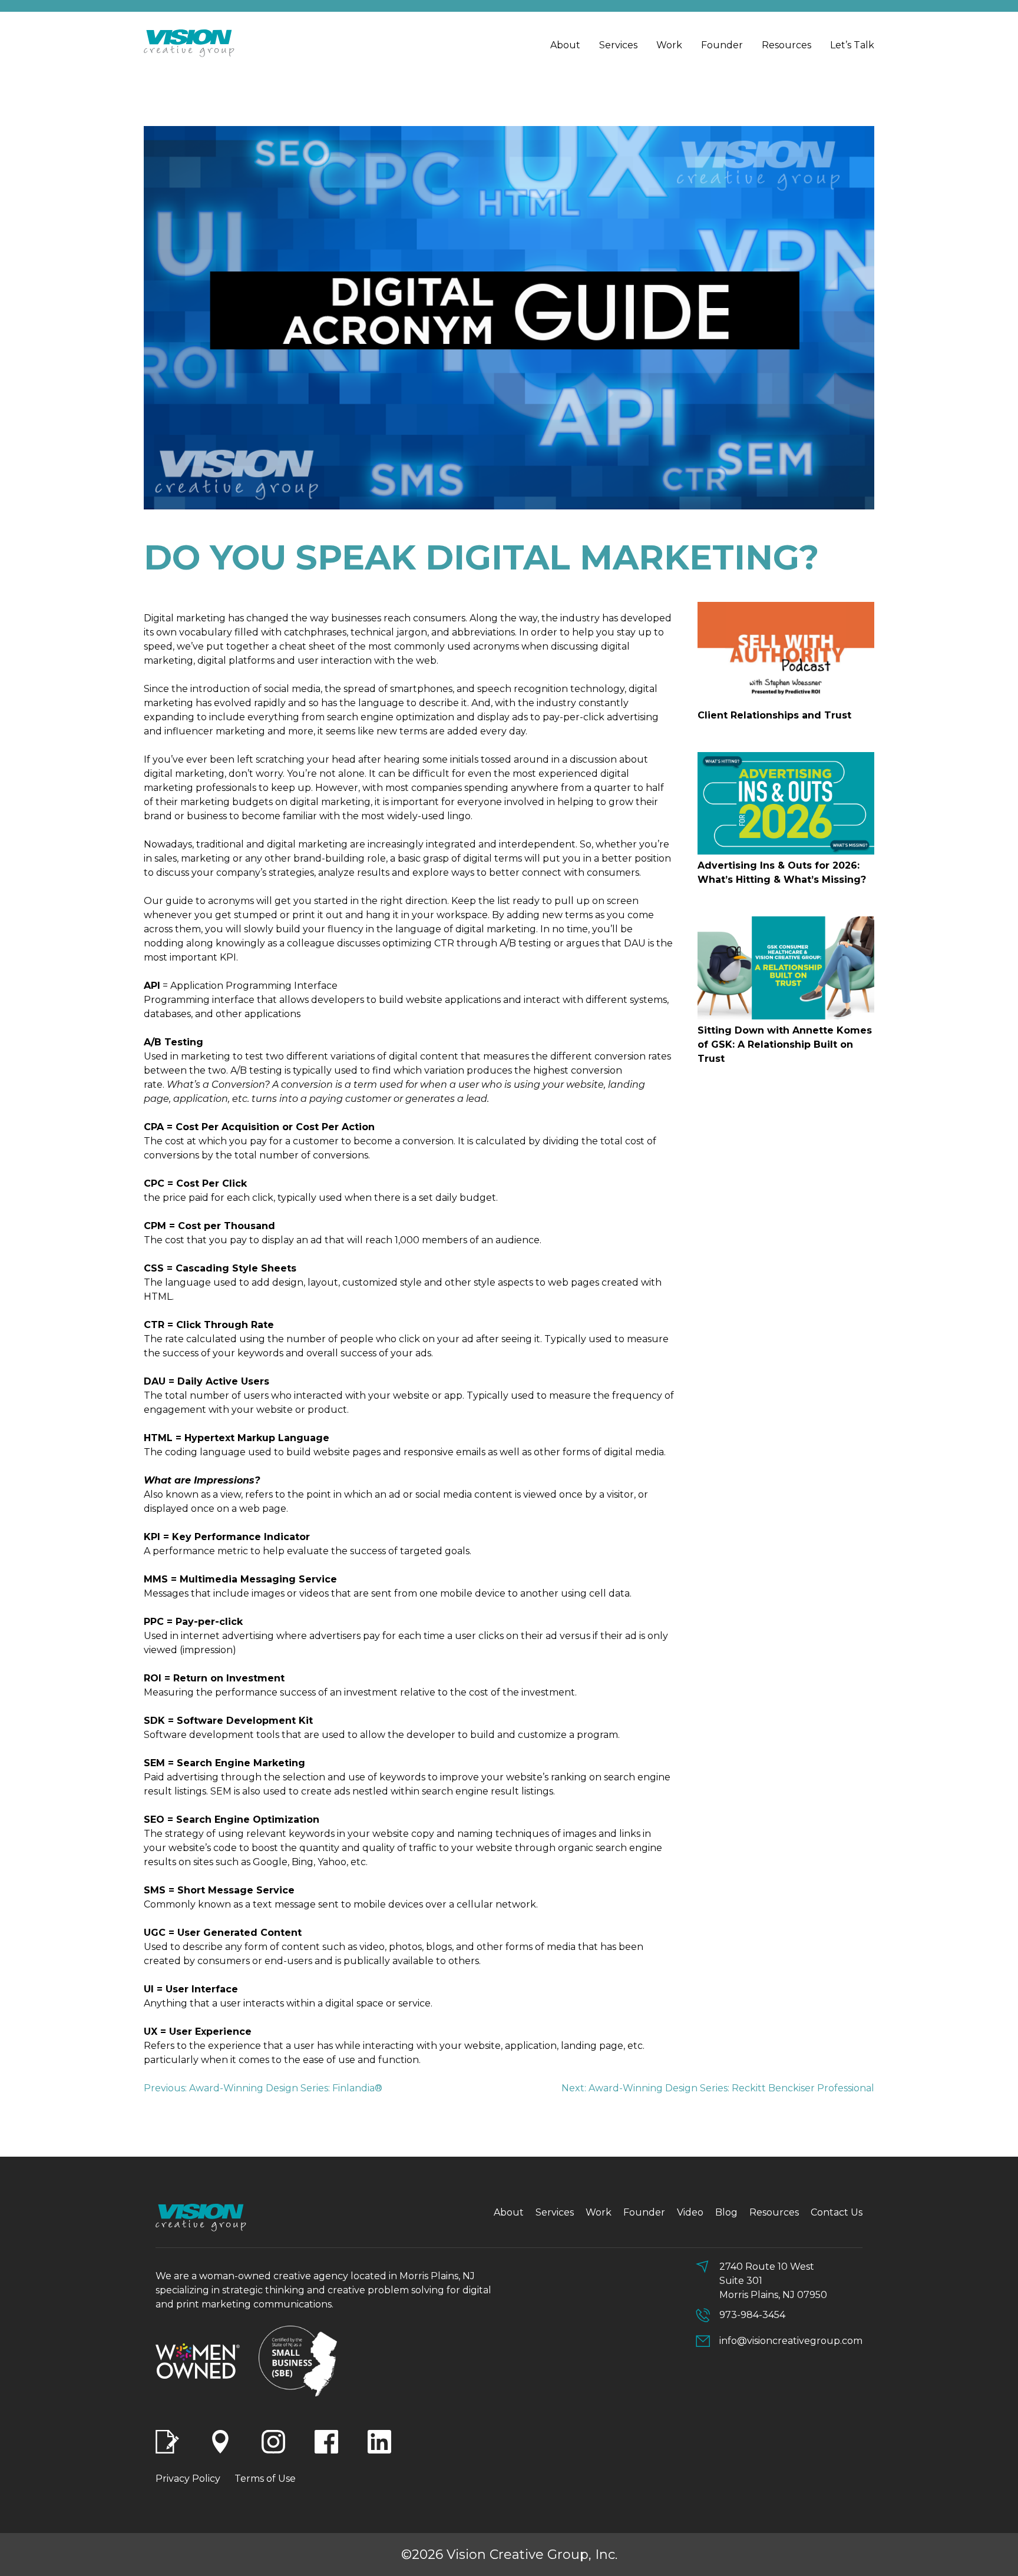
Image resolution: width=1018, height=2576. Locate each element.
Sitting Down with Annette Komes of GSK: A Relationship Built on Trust (785, 1044)
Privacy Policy (188, 2479)
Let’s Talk (852, 45)
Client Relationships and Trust (774, 715)
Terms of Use (265, 2479)
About (565, 45)
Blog (726, 2212)
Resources (786, 45)
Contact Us (837, 2212)
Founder (722, 45)
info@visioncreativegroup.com (791, 2341)
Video (690, 2212)
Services (618, 45)
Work (669, 45)
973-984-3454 (752, 2315)
